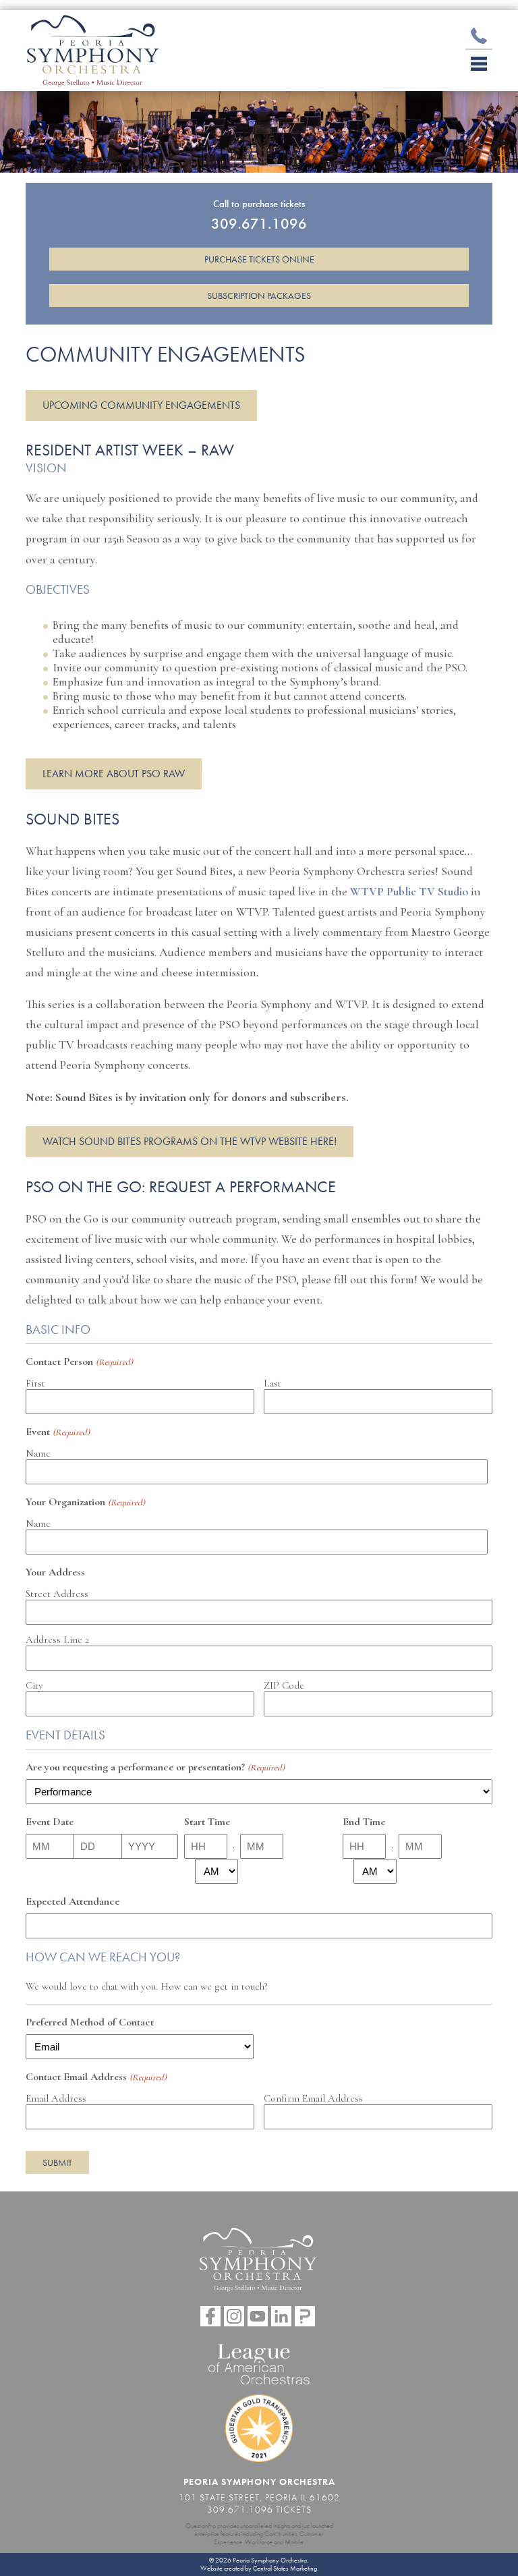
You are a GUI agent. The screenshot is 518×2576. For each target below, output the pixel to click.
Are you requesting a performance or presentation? (155, 1767)
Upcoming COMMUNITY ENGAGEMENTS (141, 405)
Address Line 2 (57, 1640)
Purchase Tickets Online (259, 259)
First (35, 1383)
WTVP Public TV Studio (409, 892)
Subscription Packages (259, 296)
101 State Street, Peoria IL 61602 (259, 2497)
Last (272, 1383)
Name (38, 1453)
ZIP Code (284, 1685)
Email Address (56, 2098)
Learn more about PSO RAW (114, 774)
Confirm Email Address (313, 2098)
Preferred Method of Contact (90, 2022)
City (34, 1685)
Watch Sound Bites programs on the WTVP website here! (190, 1141)
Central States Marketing (285, 2569)
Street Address (57, 1594)
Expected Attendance (73, 1901)
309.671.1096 (240, 2509)
